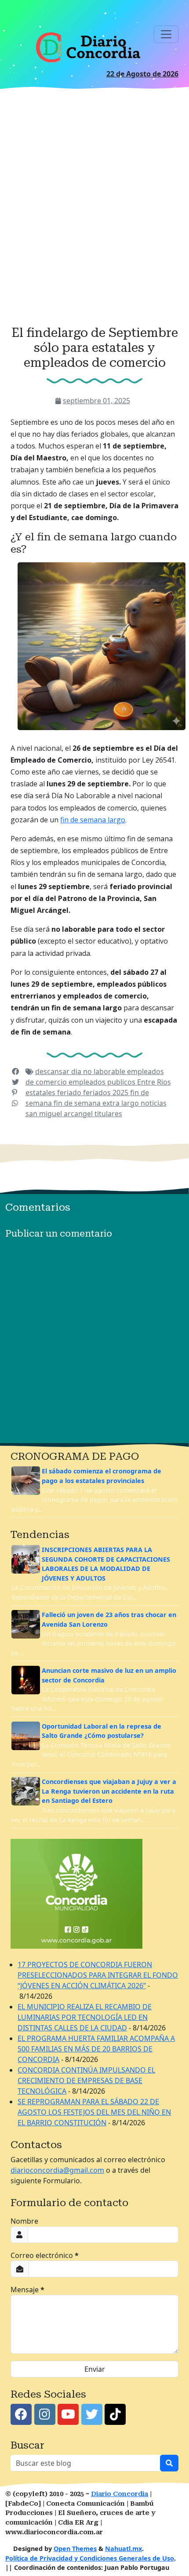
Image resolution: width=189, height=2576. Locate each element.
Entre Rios (154, 1082)
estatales (41, 1093)
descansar (53, 1071)
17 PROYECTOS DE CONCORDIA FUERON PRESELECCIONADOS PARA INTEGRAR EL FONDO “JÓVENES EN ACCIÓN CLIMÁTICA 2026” (98, 1975)
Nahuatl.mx (124, 2549)
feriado (70, 1093)
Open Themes (75, 2549)
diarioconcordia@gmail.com (57, 2170)
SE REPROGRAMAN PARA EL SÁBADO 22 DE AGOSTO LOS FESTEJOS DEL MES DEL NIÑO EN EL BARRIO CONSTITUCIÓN (94, 2112)
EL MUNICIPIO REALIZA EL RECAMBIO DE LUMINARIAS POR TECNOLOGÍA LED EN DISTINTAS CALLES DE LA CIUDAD (85, 2017)
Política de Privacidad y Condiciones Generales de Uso (90, 2558)
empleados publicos (103, 1082)
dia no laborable (99, 1071)
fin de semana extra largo (97, 1103)
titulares (108, 1114)
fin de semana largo (93, 820)
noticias (154, 1103)
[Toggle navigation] (166, 34)
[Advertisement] (94, 210)
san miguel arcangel (60, 1114)
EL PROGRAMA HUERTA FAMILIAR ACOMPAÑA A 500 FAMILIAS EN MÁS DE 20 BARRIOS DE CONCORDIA (96, 2049)
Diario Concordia (120, 2494)
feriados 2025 (107, 1093)
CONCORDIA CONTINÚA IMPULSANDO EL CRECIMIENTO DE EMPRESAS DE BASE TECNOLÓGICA (86, 2080)
